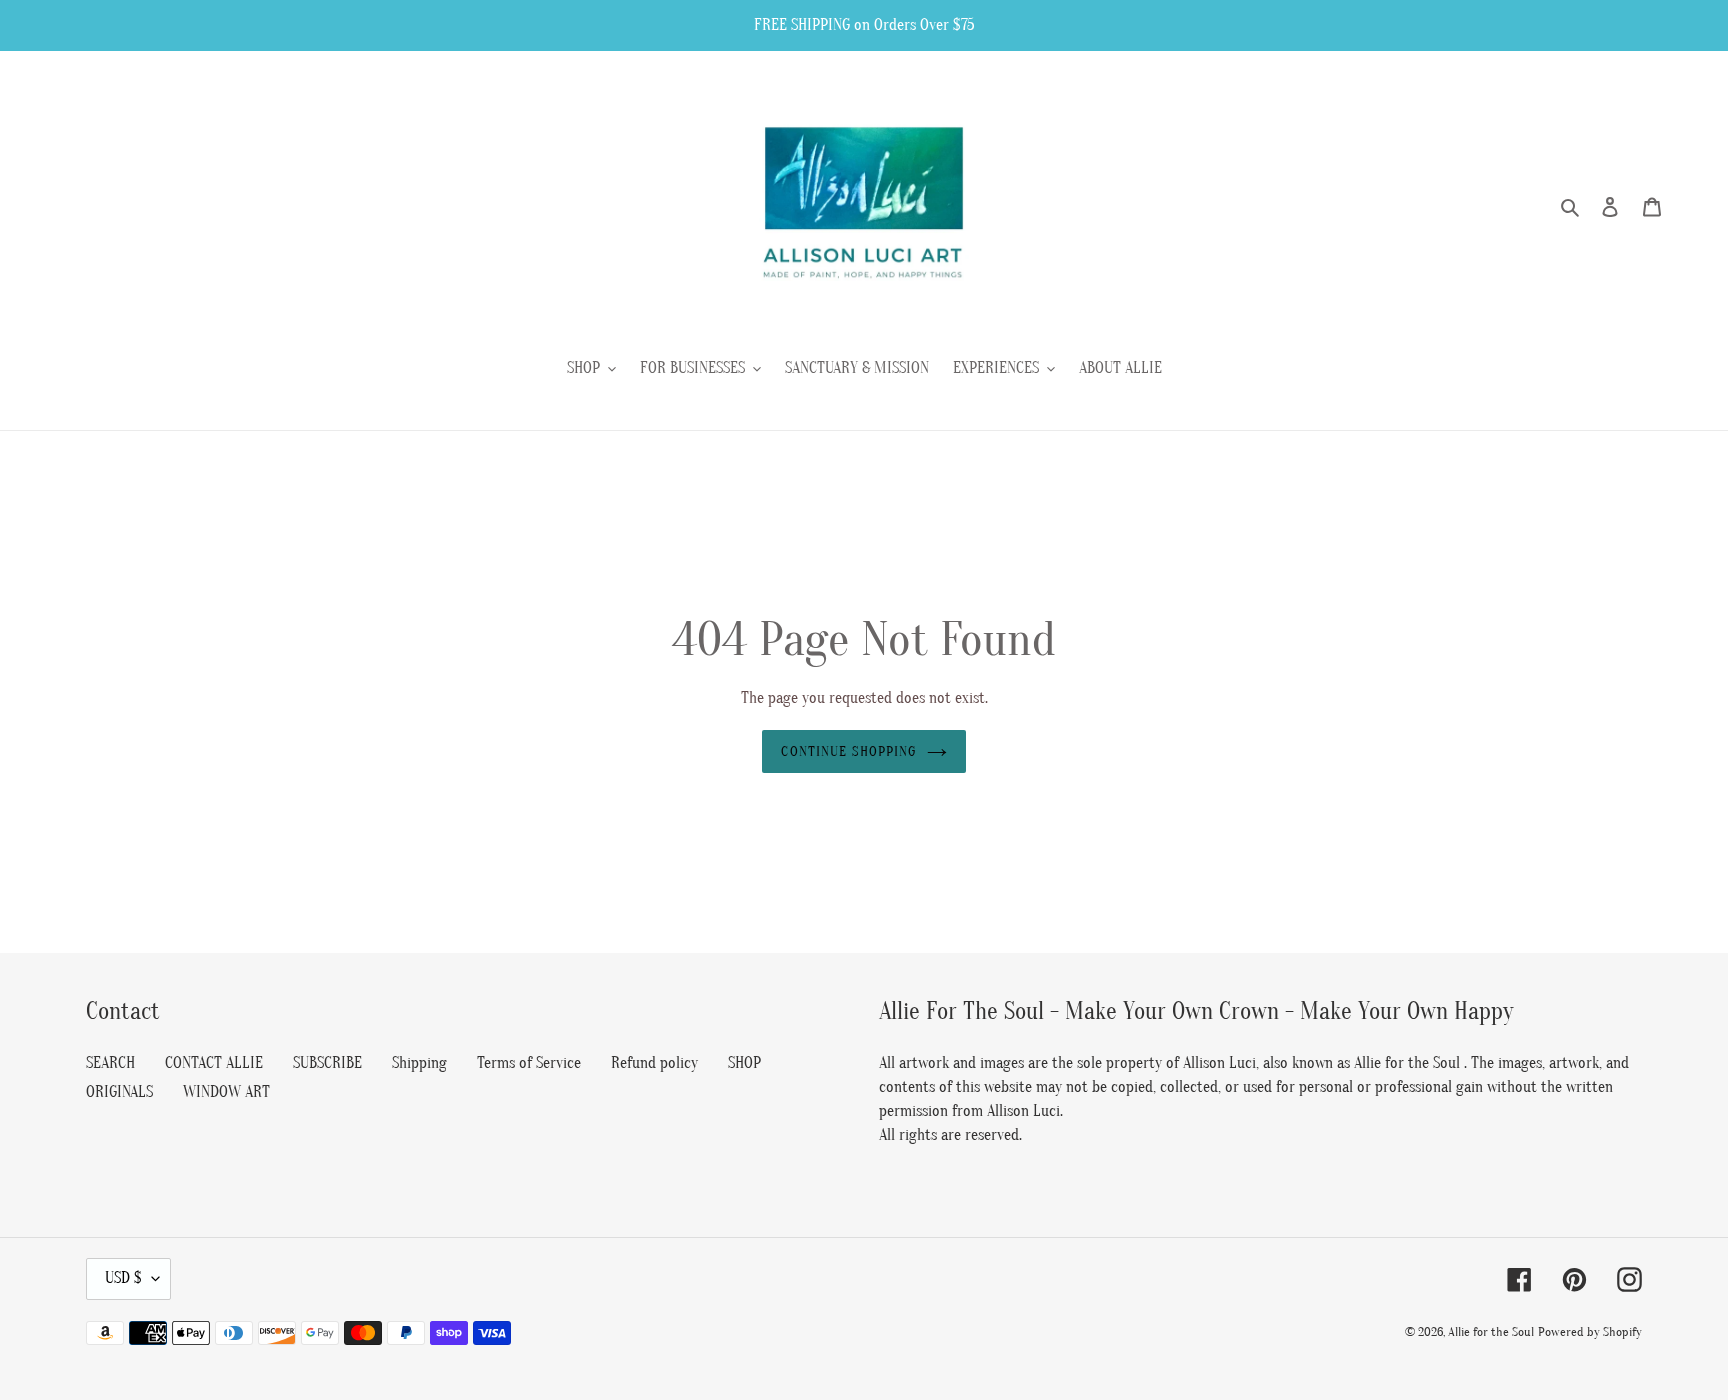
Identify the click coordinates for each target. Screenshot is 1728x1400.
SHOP (744, 1063)
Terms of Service (529, 1063)
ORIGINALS (119, 1092)
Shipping (419, 1063)
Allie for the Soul (1491, 1331)
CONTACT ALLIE (214, 1063)
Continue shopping (848, 751)
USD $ (123, 1278)
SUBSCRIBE (327, 1063)
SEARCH (110, 1063)
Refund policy (654, 1063)
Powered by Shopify (1590, 1331)
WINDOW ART (226, 1092)
